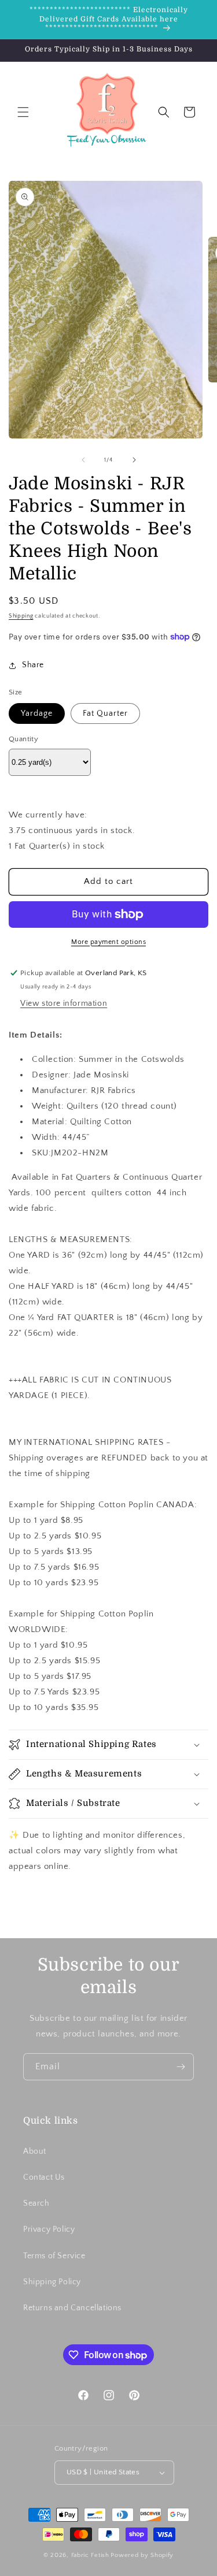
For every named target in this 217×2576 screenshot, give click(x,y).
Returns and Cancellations (72, 2308)
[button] (23, 112)
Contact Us (44, 2177)
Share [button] (33, 665)
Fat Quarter (105, 713)
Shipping (21, 616)
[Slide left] (83, 460)
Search (36, 2203)
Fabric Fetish (90, 2555)
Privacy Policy (49, 2229)
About (35, 2151)
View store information (64, 1003)
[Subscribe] (181, 2067)
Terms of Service (54, 2256)
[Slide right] (134, 460)
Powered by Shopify (142, 2555)
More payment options (108, 942)
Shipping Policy (52, 2282)
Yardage (37, 713)
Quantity (23, 739)
